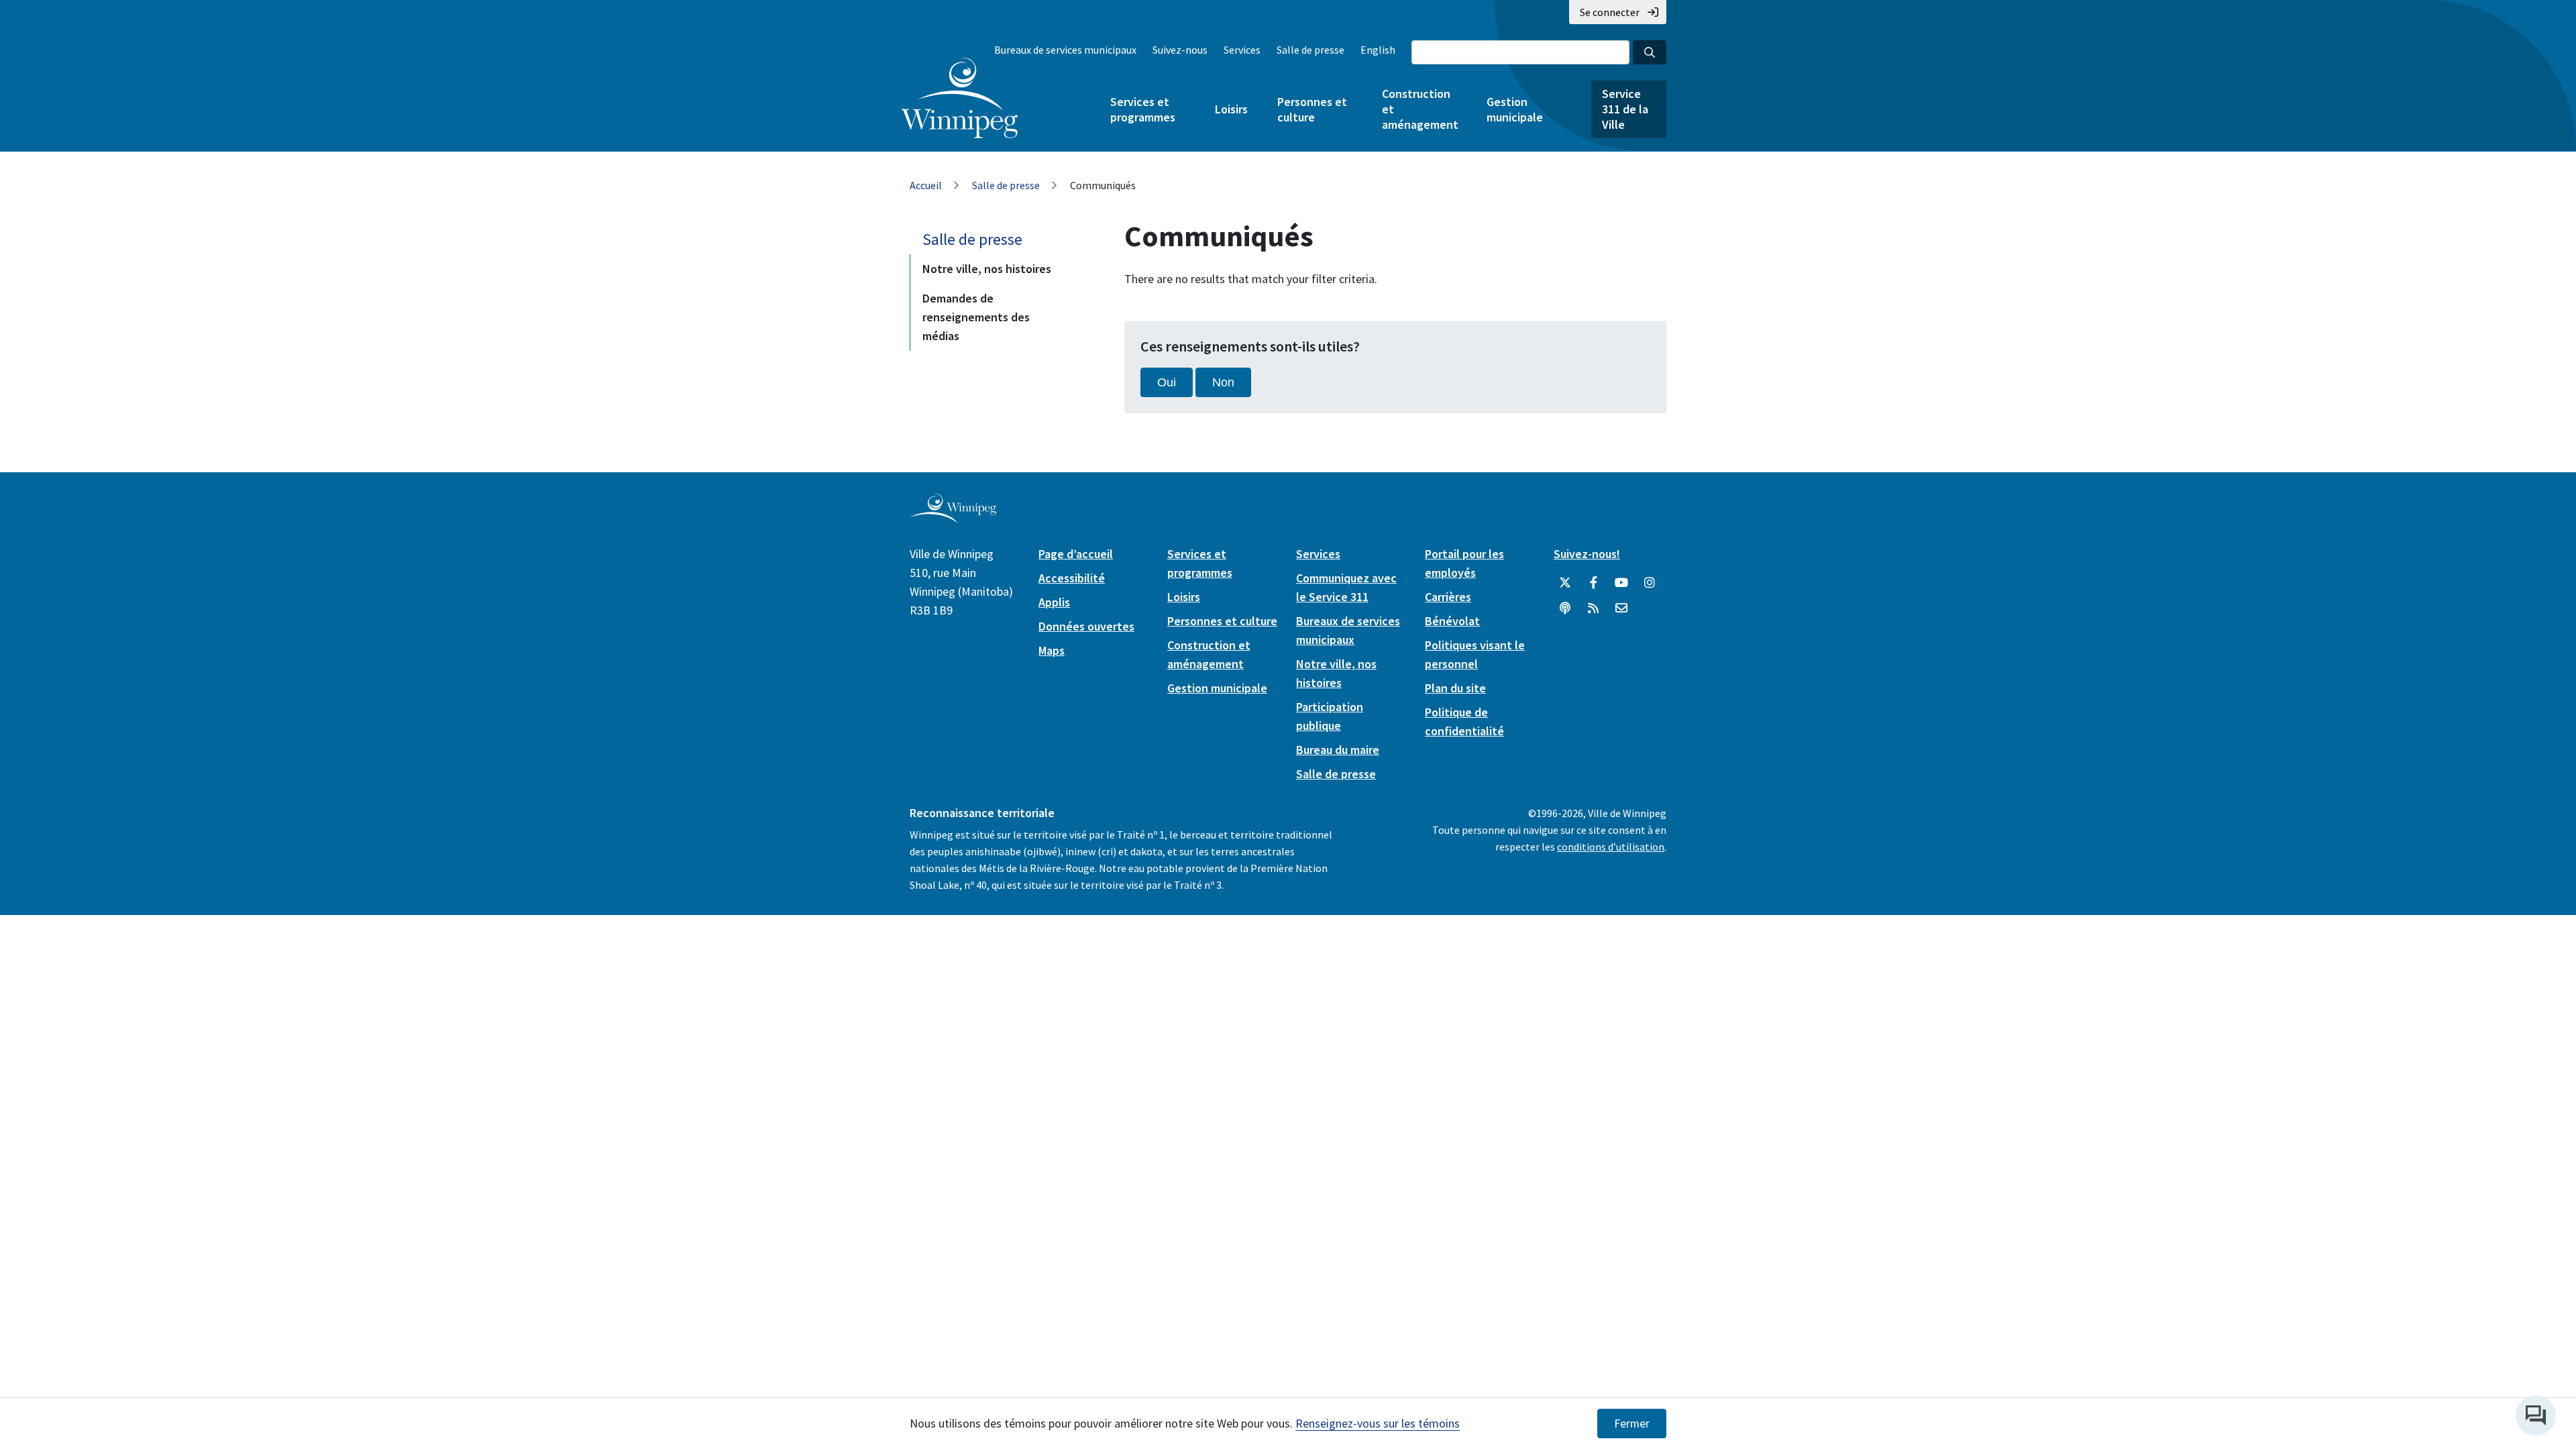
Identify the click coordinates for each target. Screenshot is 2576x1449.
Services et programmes (1143, 109)
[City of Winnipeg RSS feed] (1593, 608)
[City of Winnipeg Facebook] (1593, 583)
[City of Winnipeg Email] (1621, 608)
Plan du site (1455, 688)
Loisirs (1231, 109)
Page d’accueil (1076, 554)
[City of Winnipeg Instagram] (1650, 583)
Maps (1052, 650)
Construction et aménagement (1419, 109)
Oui (1167, 382)
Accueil (926, 185)
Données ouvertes (1086, 626)
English (1378, 50)
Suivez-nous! (1587, 554)
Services (1242, 50)
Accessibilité (1072, 578)
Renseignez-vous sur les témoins (1378, 1423)
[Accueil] (960, 98)
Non (1223, 382)
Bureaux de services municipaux (1065, 50)
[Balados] (1565, 608)
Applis (1054, 602)
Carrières (1448, 597)
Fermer (1632, 1424)
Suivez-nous (1180, 50)
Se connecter (1610, 12)
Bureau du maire (1338, 750)
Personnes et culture (1312, 109)
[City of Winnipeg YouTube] (1621, 583)
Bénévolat (1452, 621)
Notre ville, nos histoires (987, 269)
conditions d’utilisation (1611, 847)
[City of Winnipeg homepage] (953, 518)
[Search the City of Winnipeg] (1650, 52)
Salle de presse (1310, 50)
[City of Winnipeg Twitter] (1565, 583)
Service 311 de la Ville (1625, 109)
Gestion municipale (1515, 109)
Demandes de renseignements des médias (976, 317)
